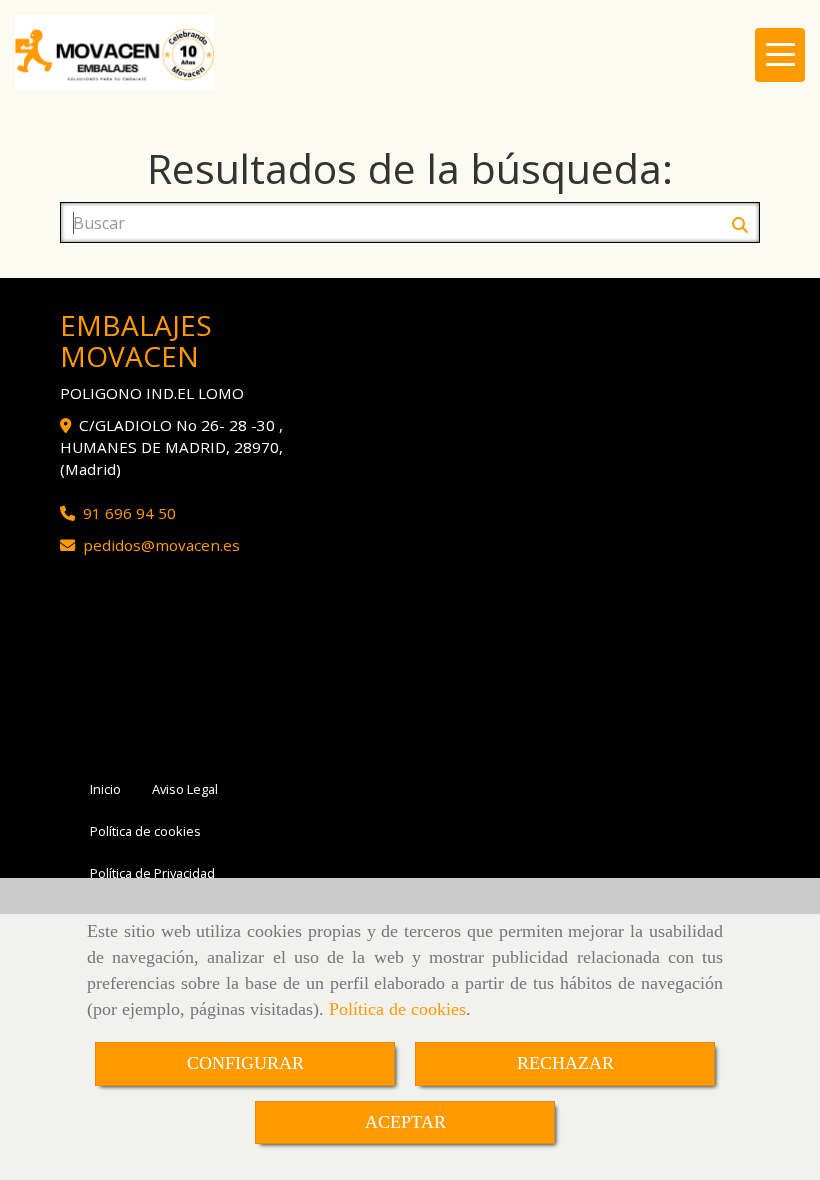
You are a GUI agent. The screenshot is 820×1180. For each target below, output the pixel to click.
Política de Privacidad (152, 873)
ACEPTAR (405, 1122)
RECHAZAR (565, 1063)
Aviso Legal (185, 789)
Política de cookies (397, 1009)
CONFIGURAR (245, 1063)
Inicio (105, 789)
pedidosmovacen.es (161, 545)
